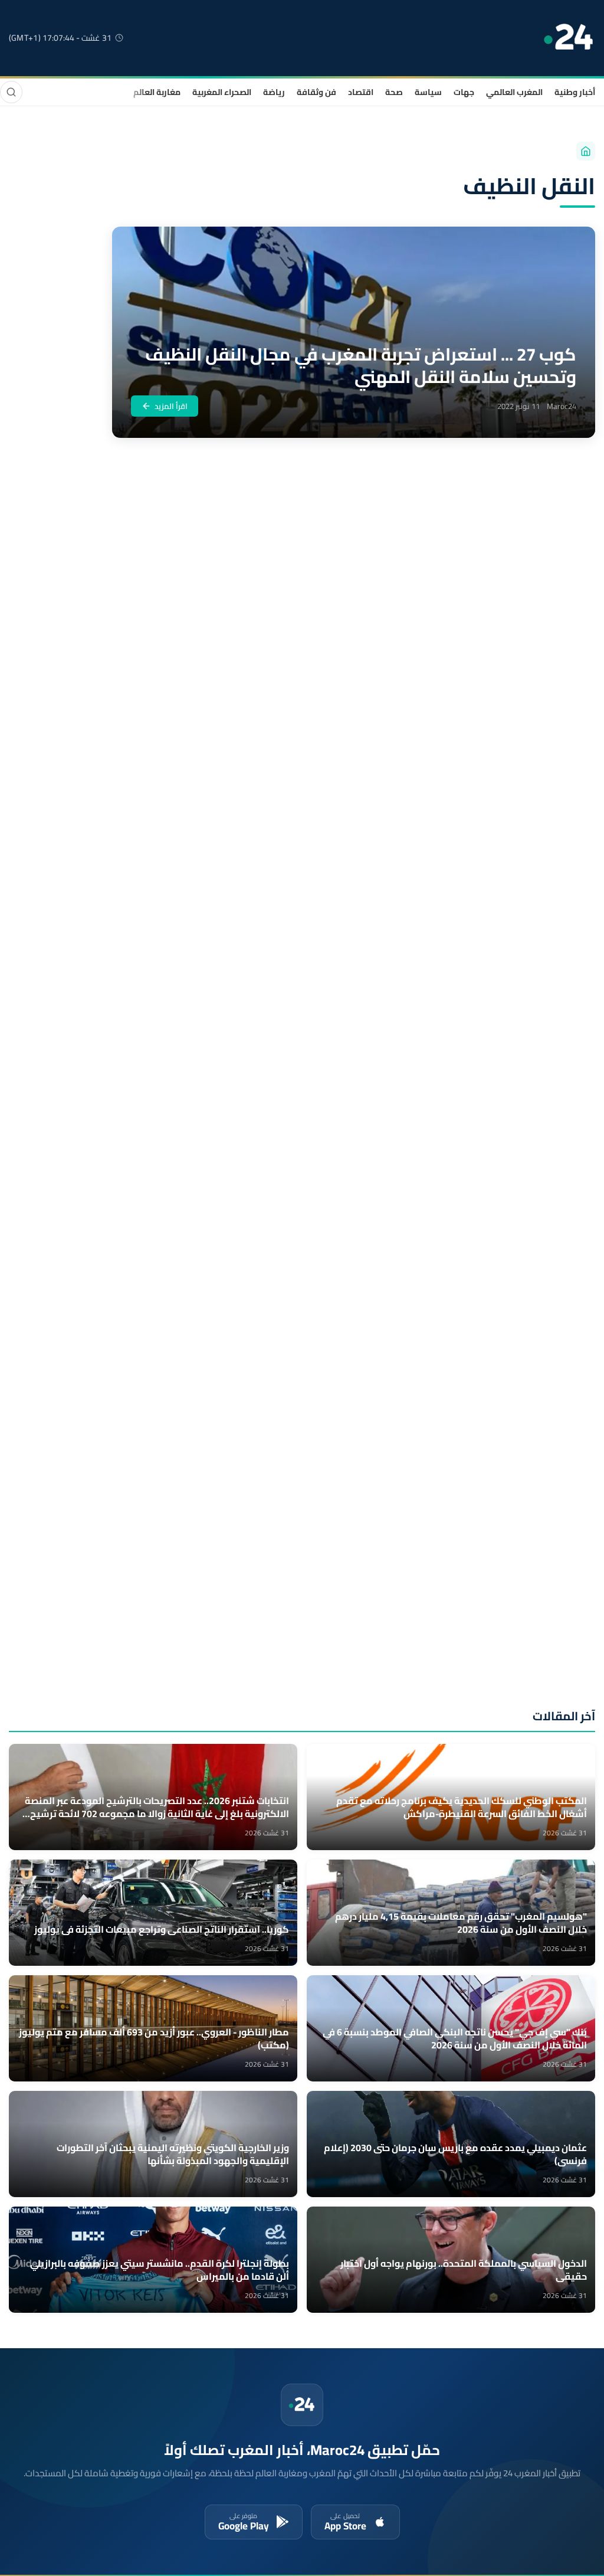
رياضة (274, 92)
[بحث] (11, 92)
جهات (464, 92)
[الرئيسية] (586, 151)
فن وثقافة (316, 92)
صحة (394, 92)
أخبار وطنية (575, 92)
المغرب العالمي (514, 92)
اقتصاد (361, 92)
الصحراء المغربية (222, 92)
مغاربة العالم (157, 92)
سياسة (428, 92)
